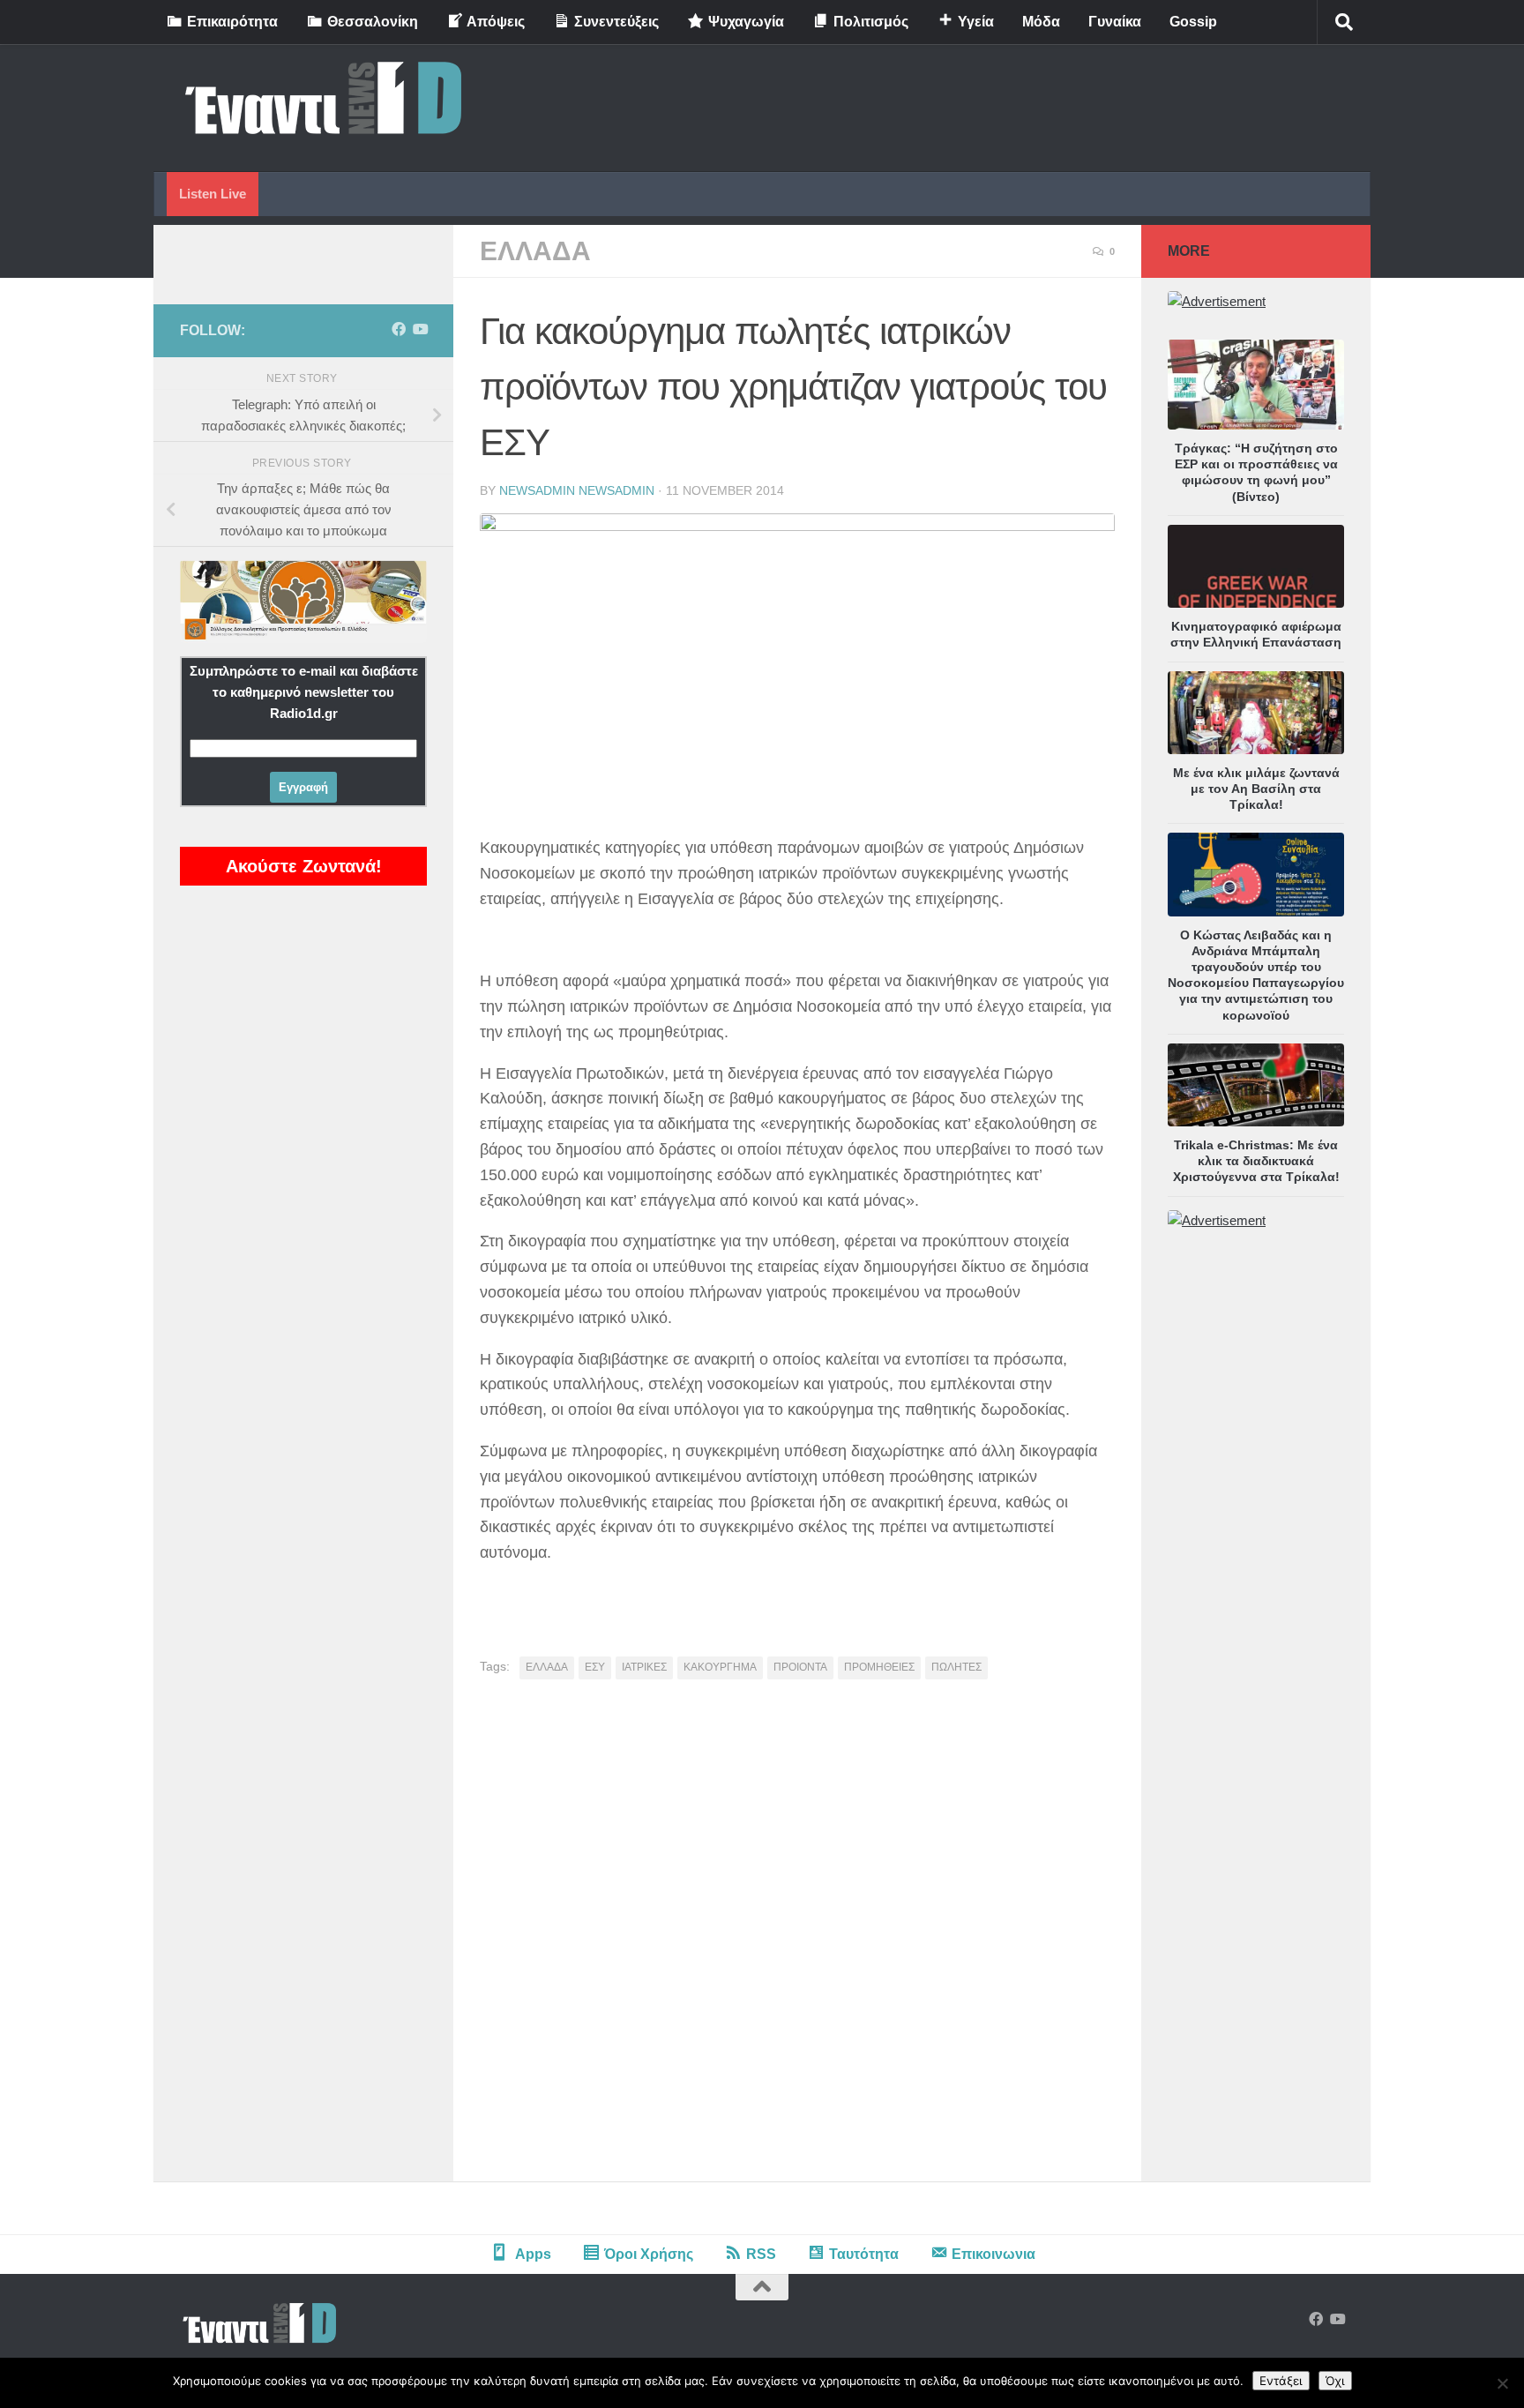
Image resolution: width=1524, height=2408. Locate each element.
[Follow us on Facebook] (399, 329)
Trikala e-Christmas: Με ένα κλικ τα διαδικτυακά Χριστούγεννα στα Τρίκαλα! (1256, 1161)
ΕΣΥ (595, 1667)
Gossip (1193, 22)
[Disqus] (797, 1937)
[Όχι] (1502, 2383)
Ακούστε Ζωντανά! (304, 866)
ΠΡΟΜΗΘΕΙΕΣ (879, 1667)
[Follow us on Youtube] (420, 329)
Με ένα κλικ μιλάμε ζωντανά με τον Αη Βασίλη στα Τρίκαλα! (1256, 789)
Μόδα (1041, 22)
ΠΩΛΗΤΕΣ (956, 1667)
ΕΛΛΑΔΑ (535, 251)
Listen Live (213, 194)
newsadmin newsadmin (577, 490)
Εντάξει (1281, 2381)
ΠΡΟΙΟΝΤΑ (800, 1667)
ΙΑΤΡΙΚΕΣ (644, 1667)
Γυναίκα (1115, 22)
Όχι (1335, 2381)
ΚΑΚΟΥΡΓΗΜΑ (720, 1667)
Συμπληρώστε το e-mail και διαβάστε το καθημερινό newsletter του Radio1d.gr (304, 692)
